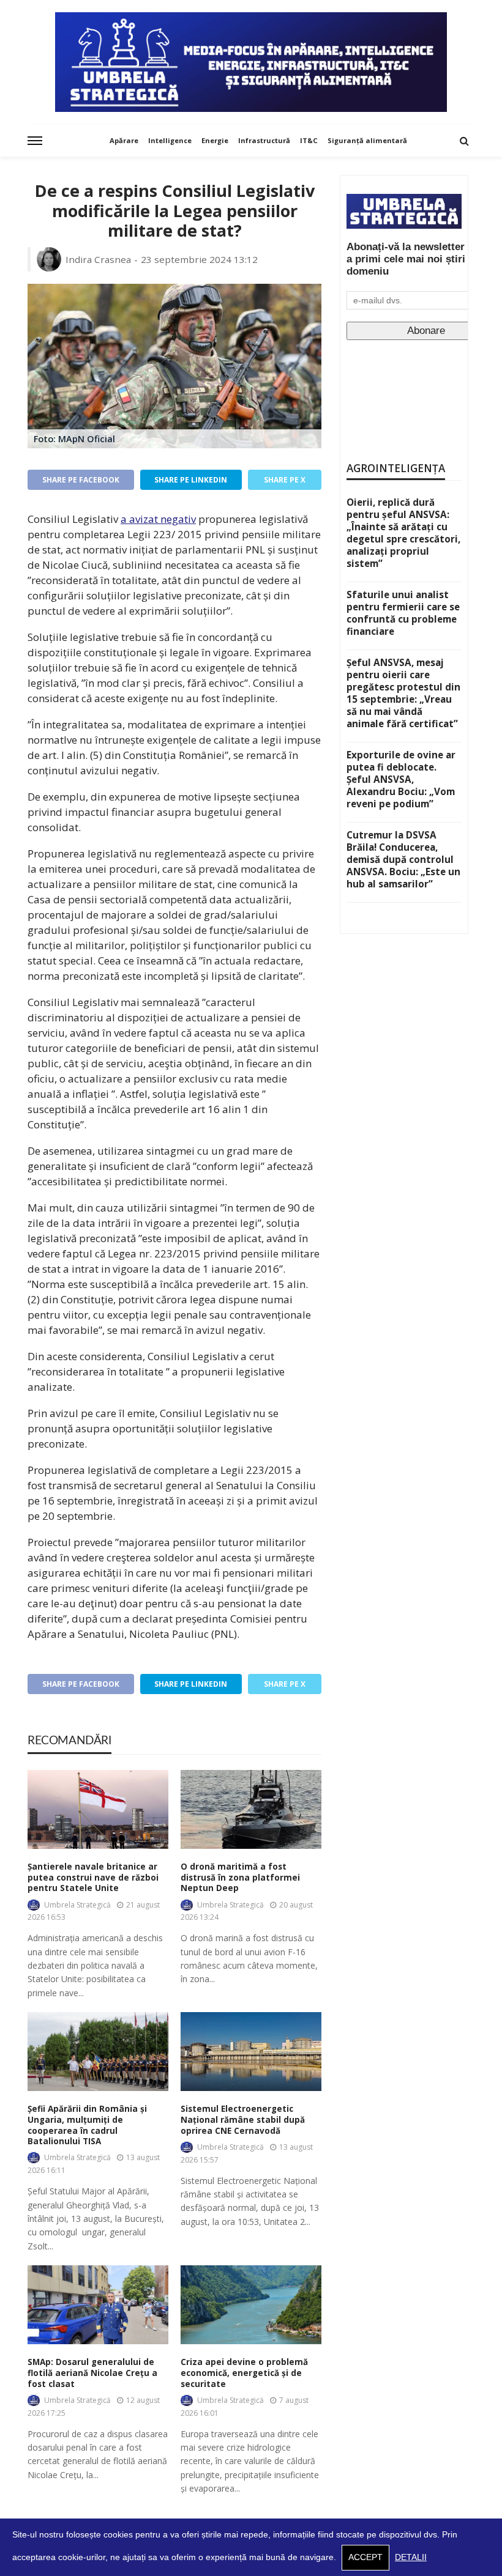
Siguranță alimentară (367, 140)
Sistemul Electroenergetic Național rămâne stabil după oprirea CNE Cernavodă (243, 2120)
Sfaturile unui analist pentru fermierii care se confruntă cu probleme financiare (403, 613)
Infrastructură (264, 140)
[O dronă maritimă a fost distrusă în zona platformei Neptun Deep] (251, 1809)
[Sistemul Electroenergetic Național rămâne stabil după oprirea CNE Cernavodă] (251, 2052)
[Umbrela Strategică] (251, 62)
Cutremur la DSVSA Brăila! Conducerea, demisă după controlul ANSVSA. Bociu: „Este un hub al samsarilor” (403, 859)
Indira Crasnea (98, 259)
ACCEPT (365, 2557)
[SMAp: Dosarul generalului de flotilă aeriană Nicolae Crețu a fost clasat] (98, 2305)
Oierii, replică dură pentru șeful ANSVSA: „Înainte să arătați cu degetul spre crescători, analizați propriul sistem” (403, 533)
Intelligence (170, 140)
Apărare (124, 140)
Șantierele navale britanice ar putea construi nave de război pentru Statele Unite (93, 1878)
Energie (215, 140)
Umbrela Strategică (77, 1905)
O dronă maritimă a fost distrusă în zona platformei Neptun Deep (240, 1878)
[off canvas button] (35, 141)
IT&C (309, 140)
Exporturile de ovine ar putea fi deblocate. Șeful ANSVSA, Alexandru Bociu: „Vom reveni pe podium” (401, 779)
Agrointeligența (396, 468)
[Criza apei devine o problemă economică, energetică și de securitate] (251, 2305)
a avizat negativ (158, 519)
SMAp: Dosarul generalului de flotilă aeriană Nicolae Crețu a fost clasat (92, 2373)
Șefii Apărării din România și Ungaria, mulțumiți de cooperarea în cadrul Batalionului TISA (87, 2125)
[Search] (464, 141)
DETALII (411, 2557)
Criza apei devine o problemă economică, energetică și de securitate (244, 2373)
